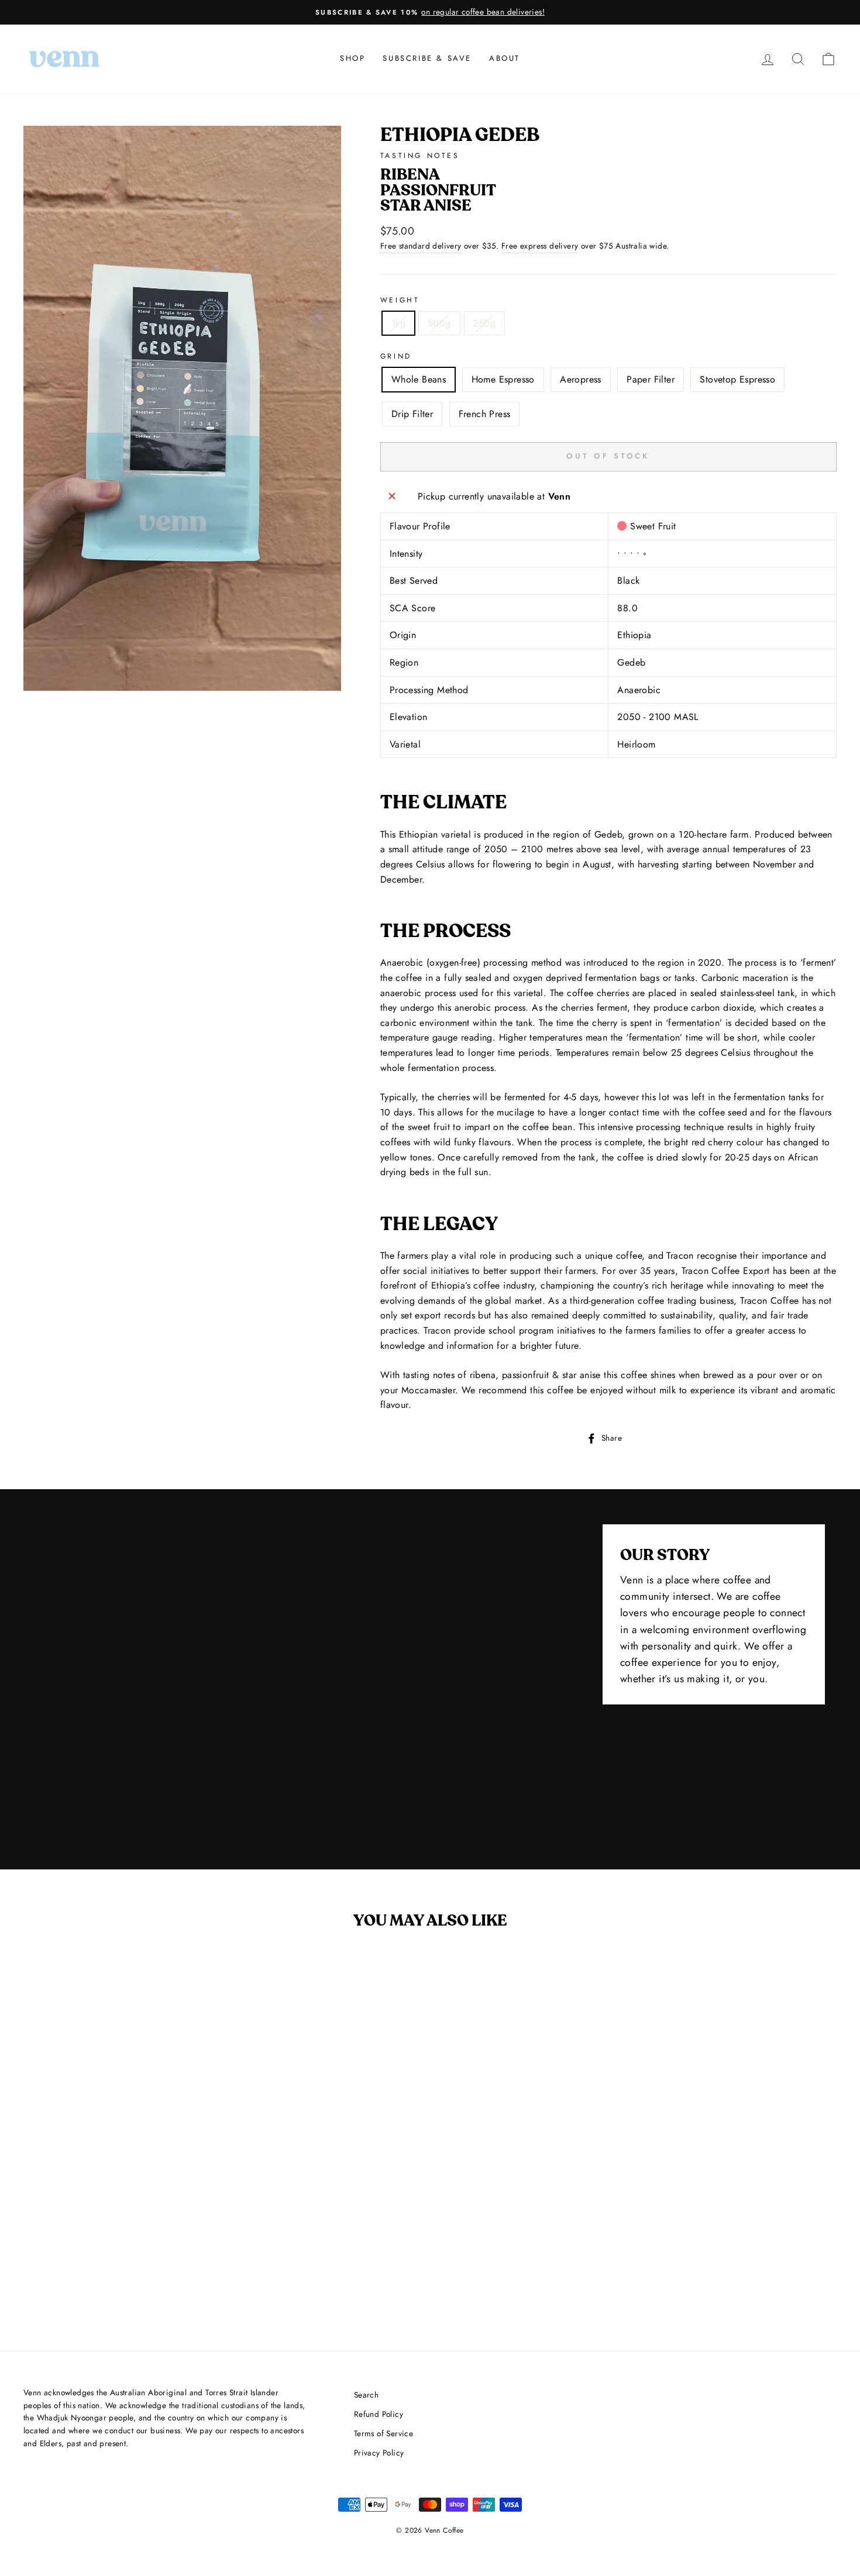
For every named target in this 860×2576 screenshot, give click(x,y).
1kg (398, 323)
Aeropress (581, 379)
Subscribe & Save (427, 58)
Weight (400, 300)
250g (485, 323)
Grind (396, 356)
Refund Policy (379, 2414)
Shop (352, 58)
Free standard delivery (421, 246)
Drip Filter (412, 414)
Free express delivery (540, 246)
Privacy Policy (379, 2453)
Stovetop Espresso (737, 379)
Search (366, 2395)
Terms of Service (383, 2433)
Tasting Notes (420, 156)
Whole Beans (419, 379)
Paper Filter (651, 379)
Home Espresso (503, 379)
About (505, 58)
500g (439, 323)
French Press (485, 414)
